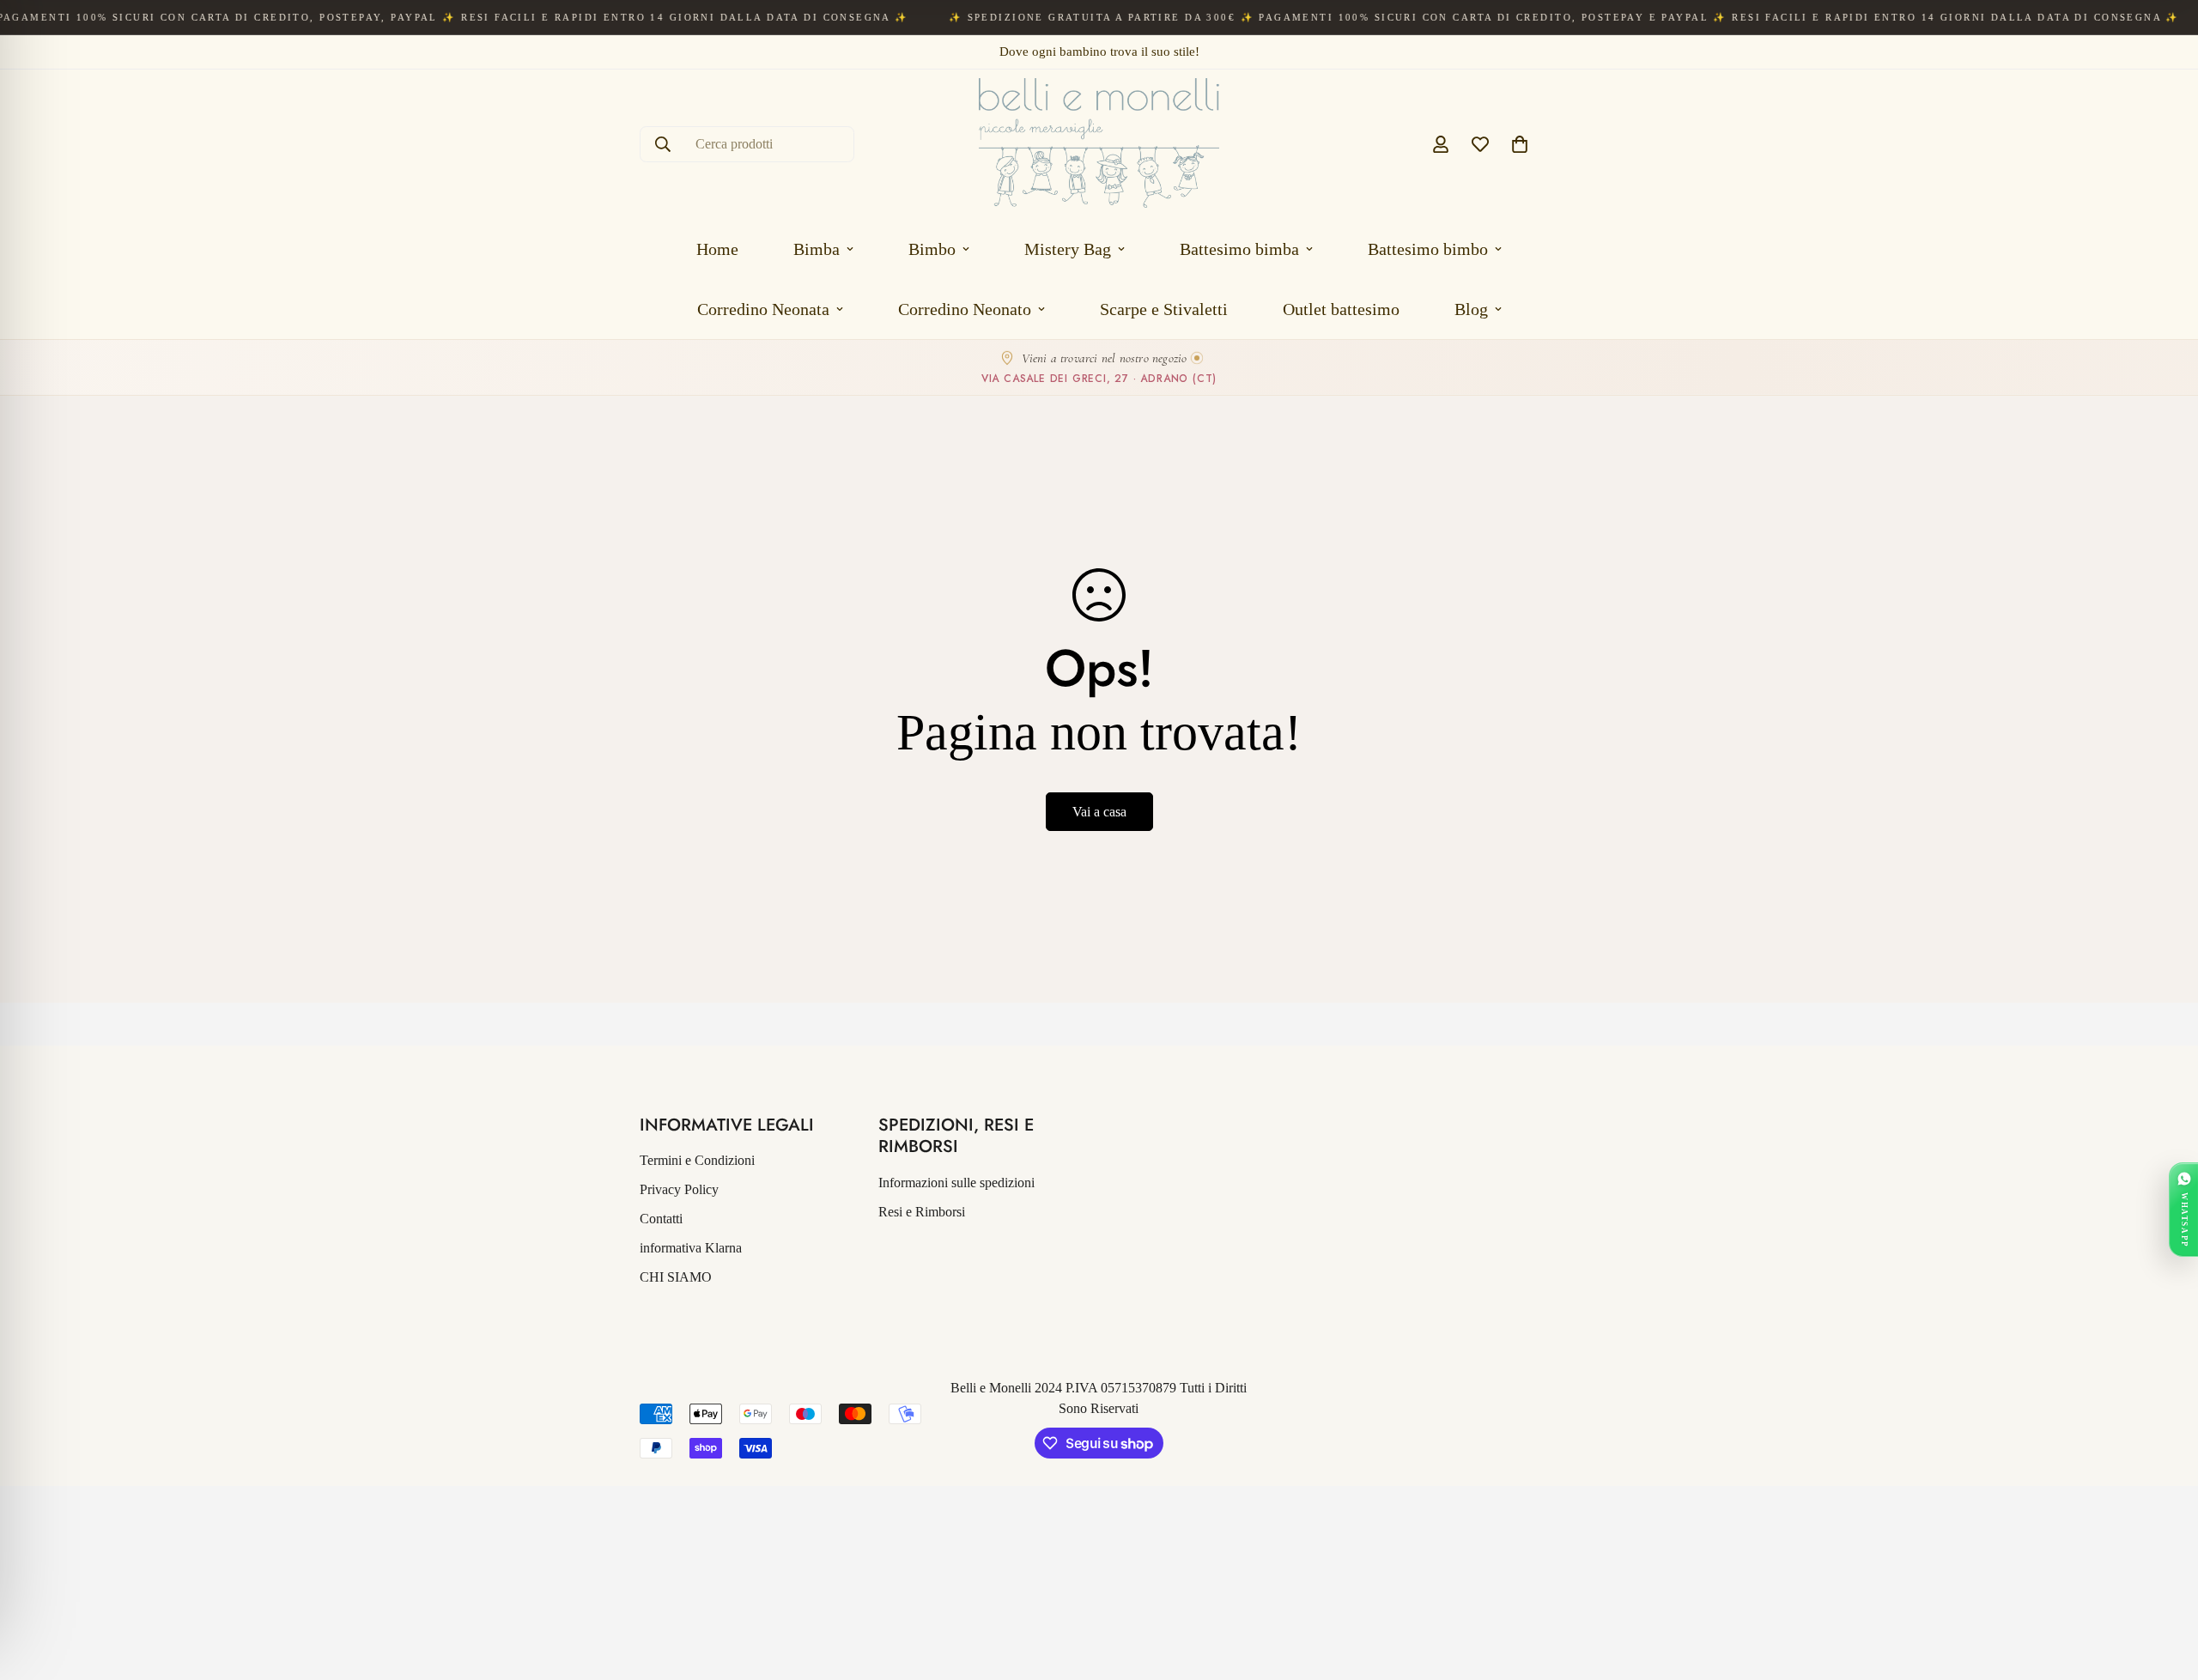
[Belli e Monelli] (1099, 144)
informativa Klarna (691, 1248)
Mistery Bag (1068, 249)
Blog (1471, 309)
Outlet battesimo (1341, 309)
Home (717, 249)
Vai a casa (1099, 812)
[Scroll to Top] (2165, 1586)
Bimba (817, 249)
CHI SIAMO (676, 1277)
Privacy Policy (679, 1189)
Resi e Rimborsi (922, 1212)
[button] (1520, 144)
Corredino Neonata (763, 309)
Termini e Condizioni (697, 1160)
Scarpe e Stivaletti (1164, 309)
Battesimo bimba (1239, 249)
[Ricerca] (663, 144)
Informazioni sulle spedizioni (956, 1183)
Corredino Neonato (965, 309)
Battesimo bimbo (1428, 249)
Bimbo (932, 249)
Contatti (661, 1219)
